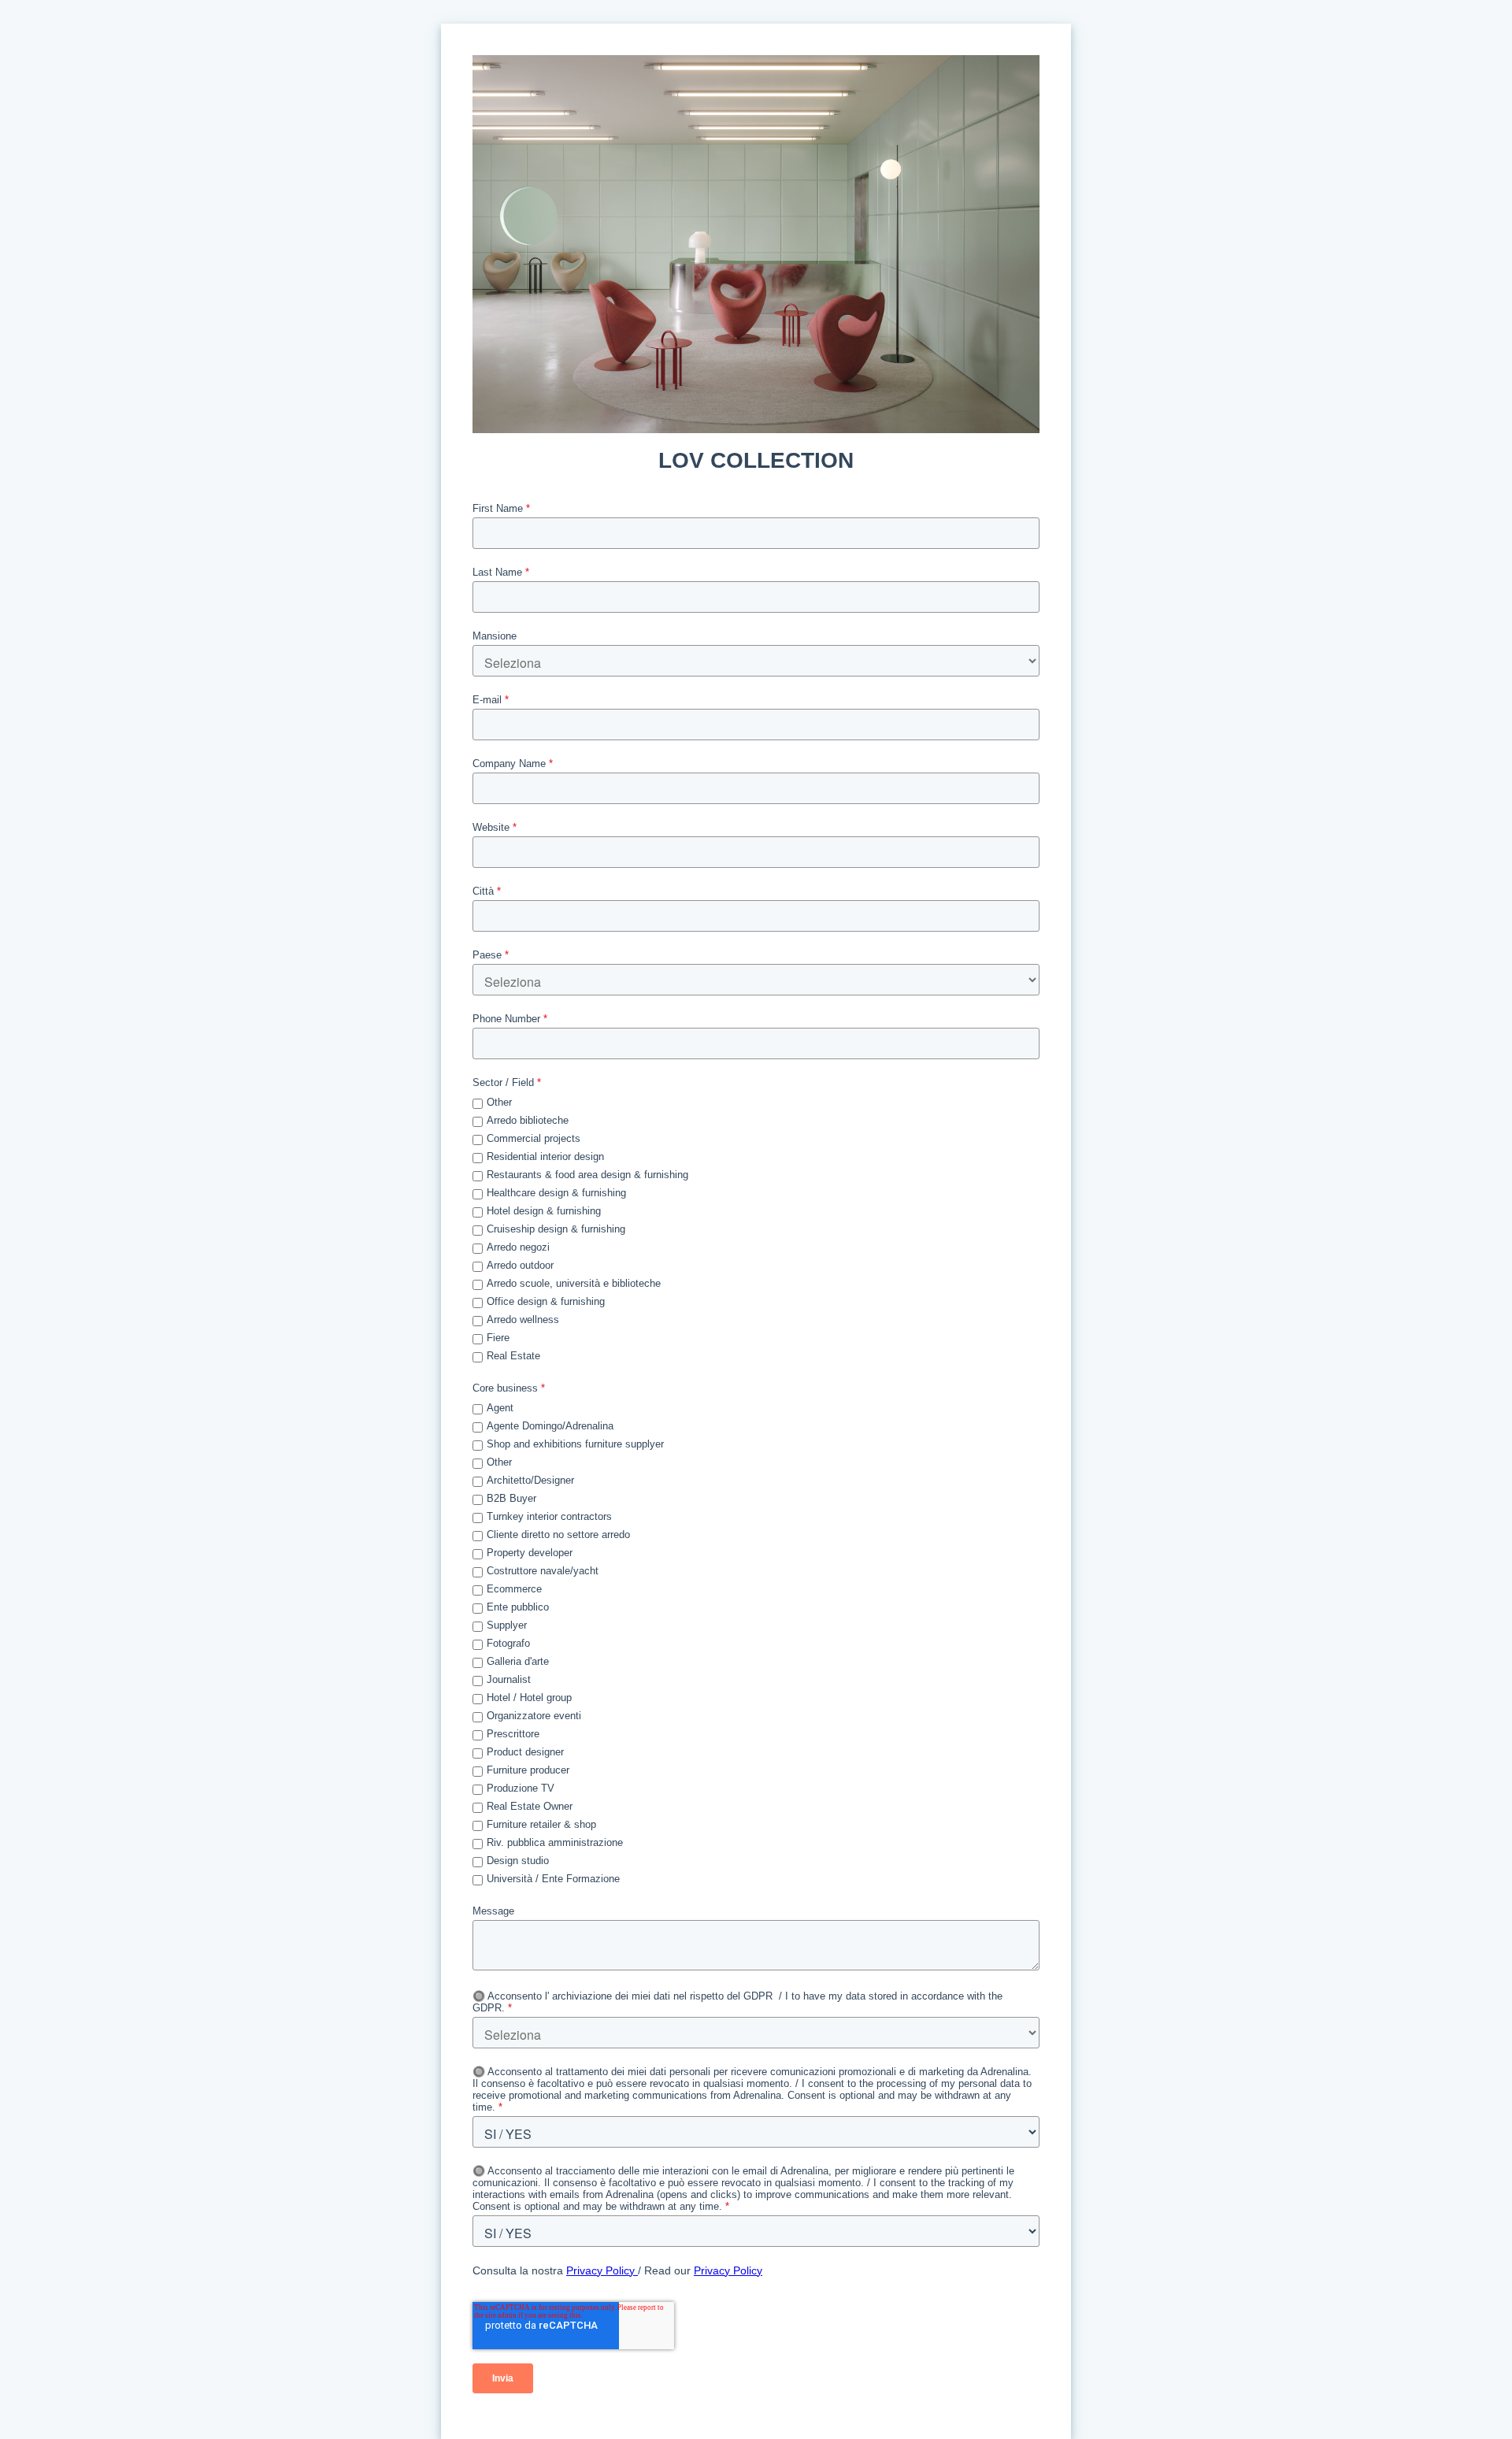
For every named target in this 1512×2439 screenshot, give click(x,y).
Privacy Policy (602, 2270)
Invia (503, 2378)
